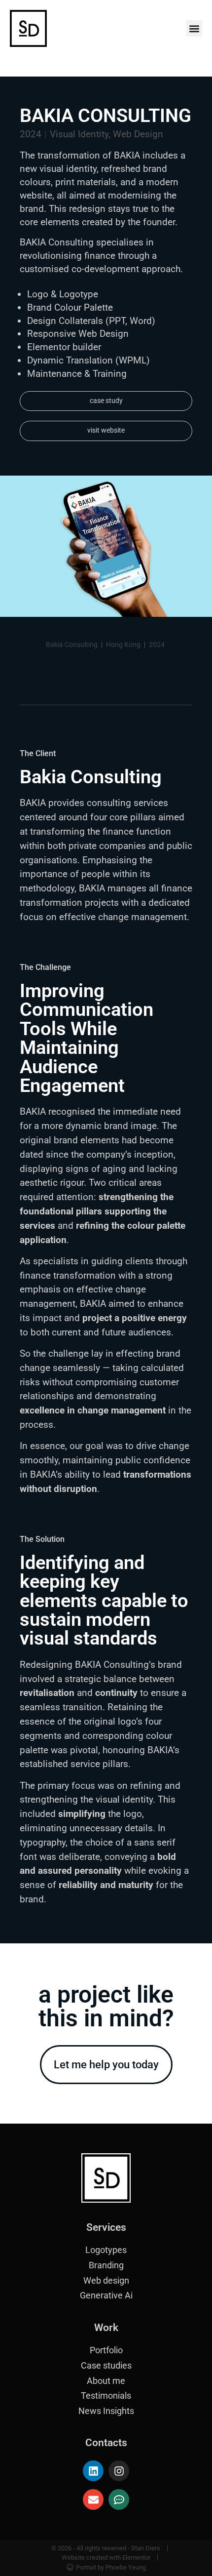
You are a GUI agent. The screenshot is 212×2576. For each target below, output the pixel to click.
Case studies (106, 2366)
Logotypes (106, 2250)
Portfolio (106, 2350)
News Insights (106, 2411)
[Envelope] (93, 2499)
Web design (106, 2281)
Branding (106, 2265)
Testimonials (106, 2396)
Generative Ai (106, 2295)
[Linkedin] (93, 2471)
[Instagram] (119, 2471)
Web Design (138, 134)
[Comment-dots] (119, 2499)
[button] (194, 28)
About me (106, 2381)
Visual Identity (79, 134)
